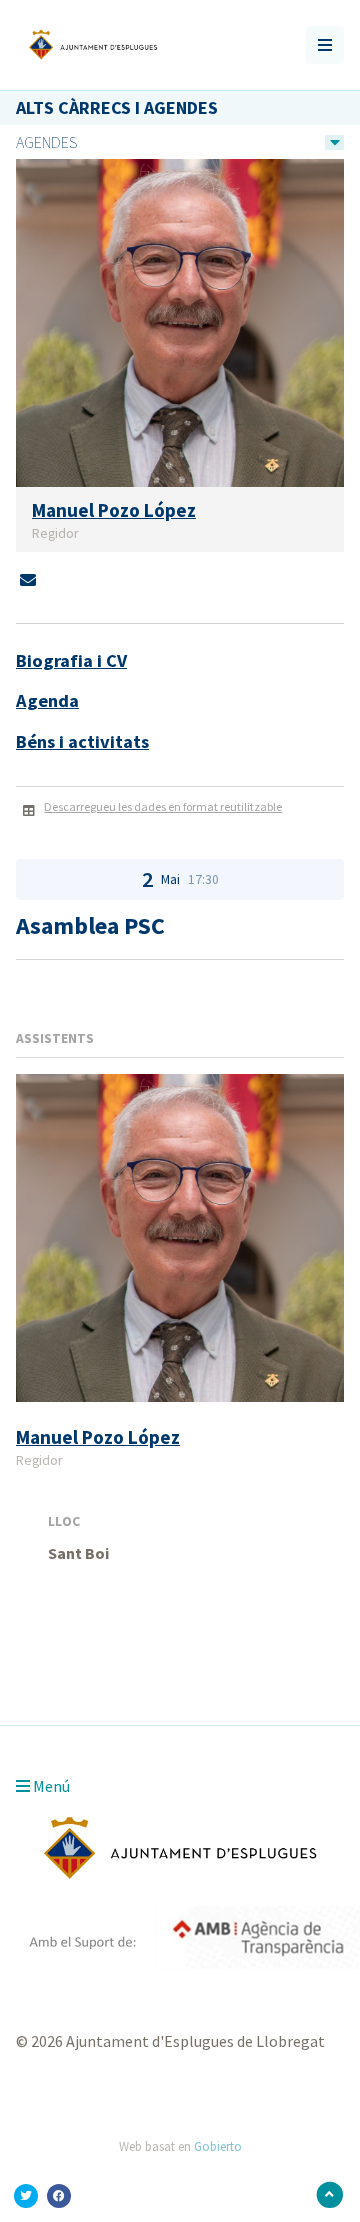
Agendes (46, 142)
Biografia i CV (71, 660)
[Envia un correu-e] (28, 580)
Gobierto (218, 2146)
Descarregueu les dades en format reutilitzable (163, 806)
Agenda (47, 700)
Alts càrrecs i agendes (117, 107)
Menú (50, 1786)
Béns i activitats (82, 741)
